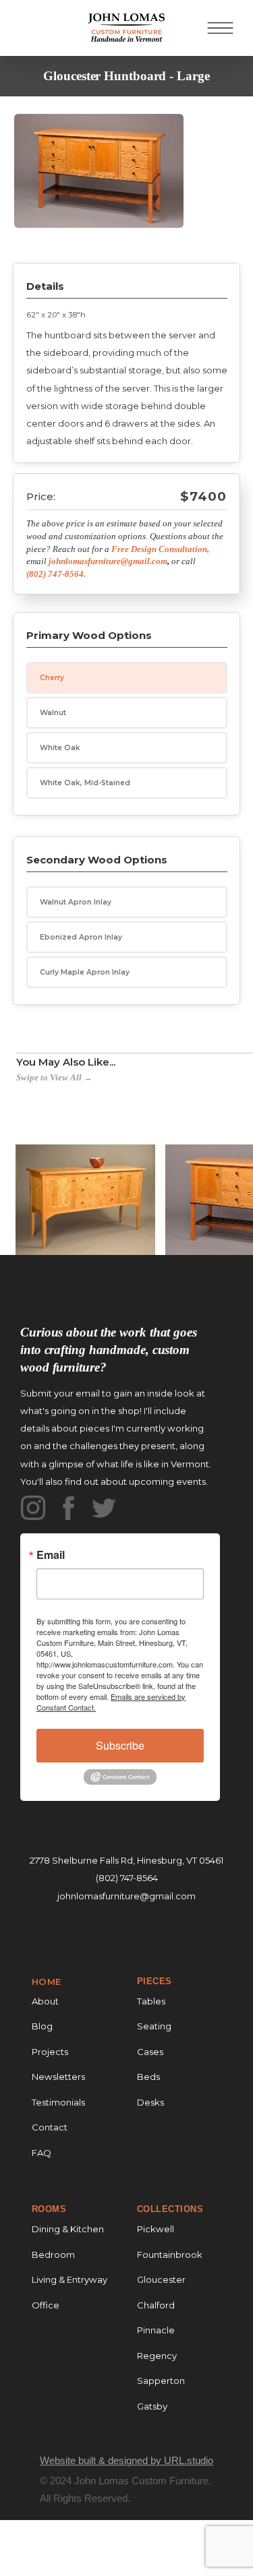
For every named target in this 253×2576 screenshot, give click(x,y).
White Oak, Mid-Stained (85, 783)
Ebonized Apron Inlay (81, 937)
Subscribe (120, 1745)
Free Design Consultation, (160, 549)
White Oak (60, 748)
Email (51, 1555)
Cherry (52, 678)
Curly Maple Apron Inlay (85, 972)
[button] (220, 28)
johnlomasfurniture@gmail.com (126, 1896)
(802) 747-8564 (127, 1878)
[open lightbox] (99, 181)
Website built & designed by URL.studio (126, 2460)
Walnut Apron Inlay (76, 902)
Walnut (53, 713)
